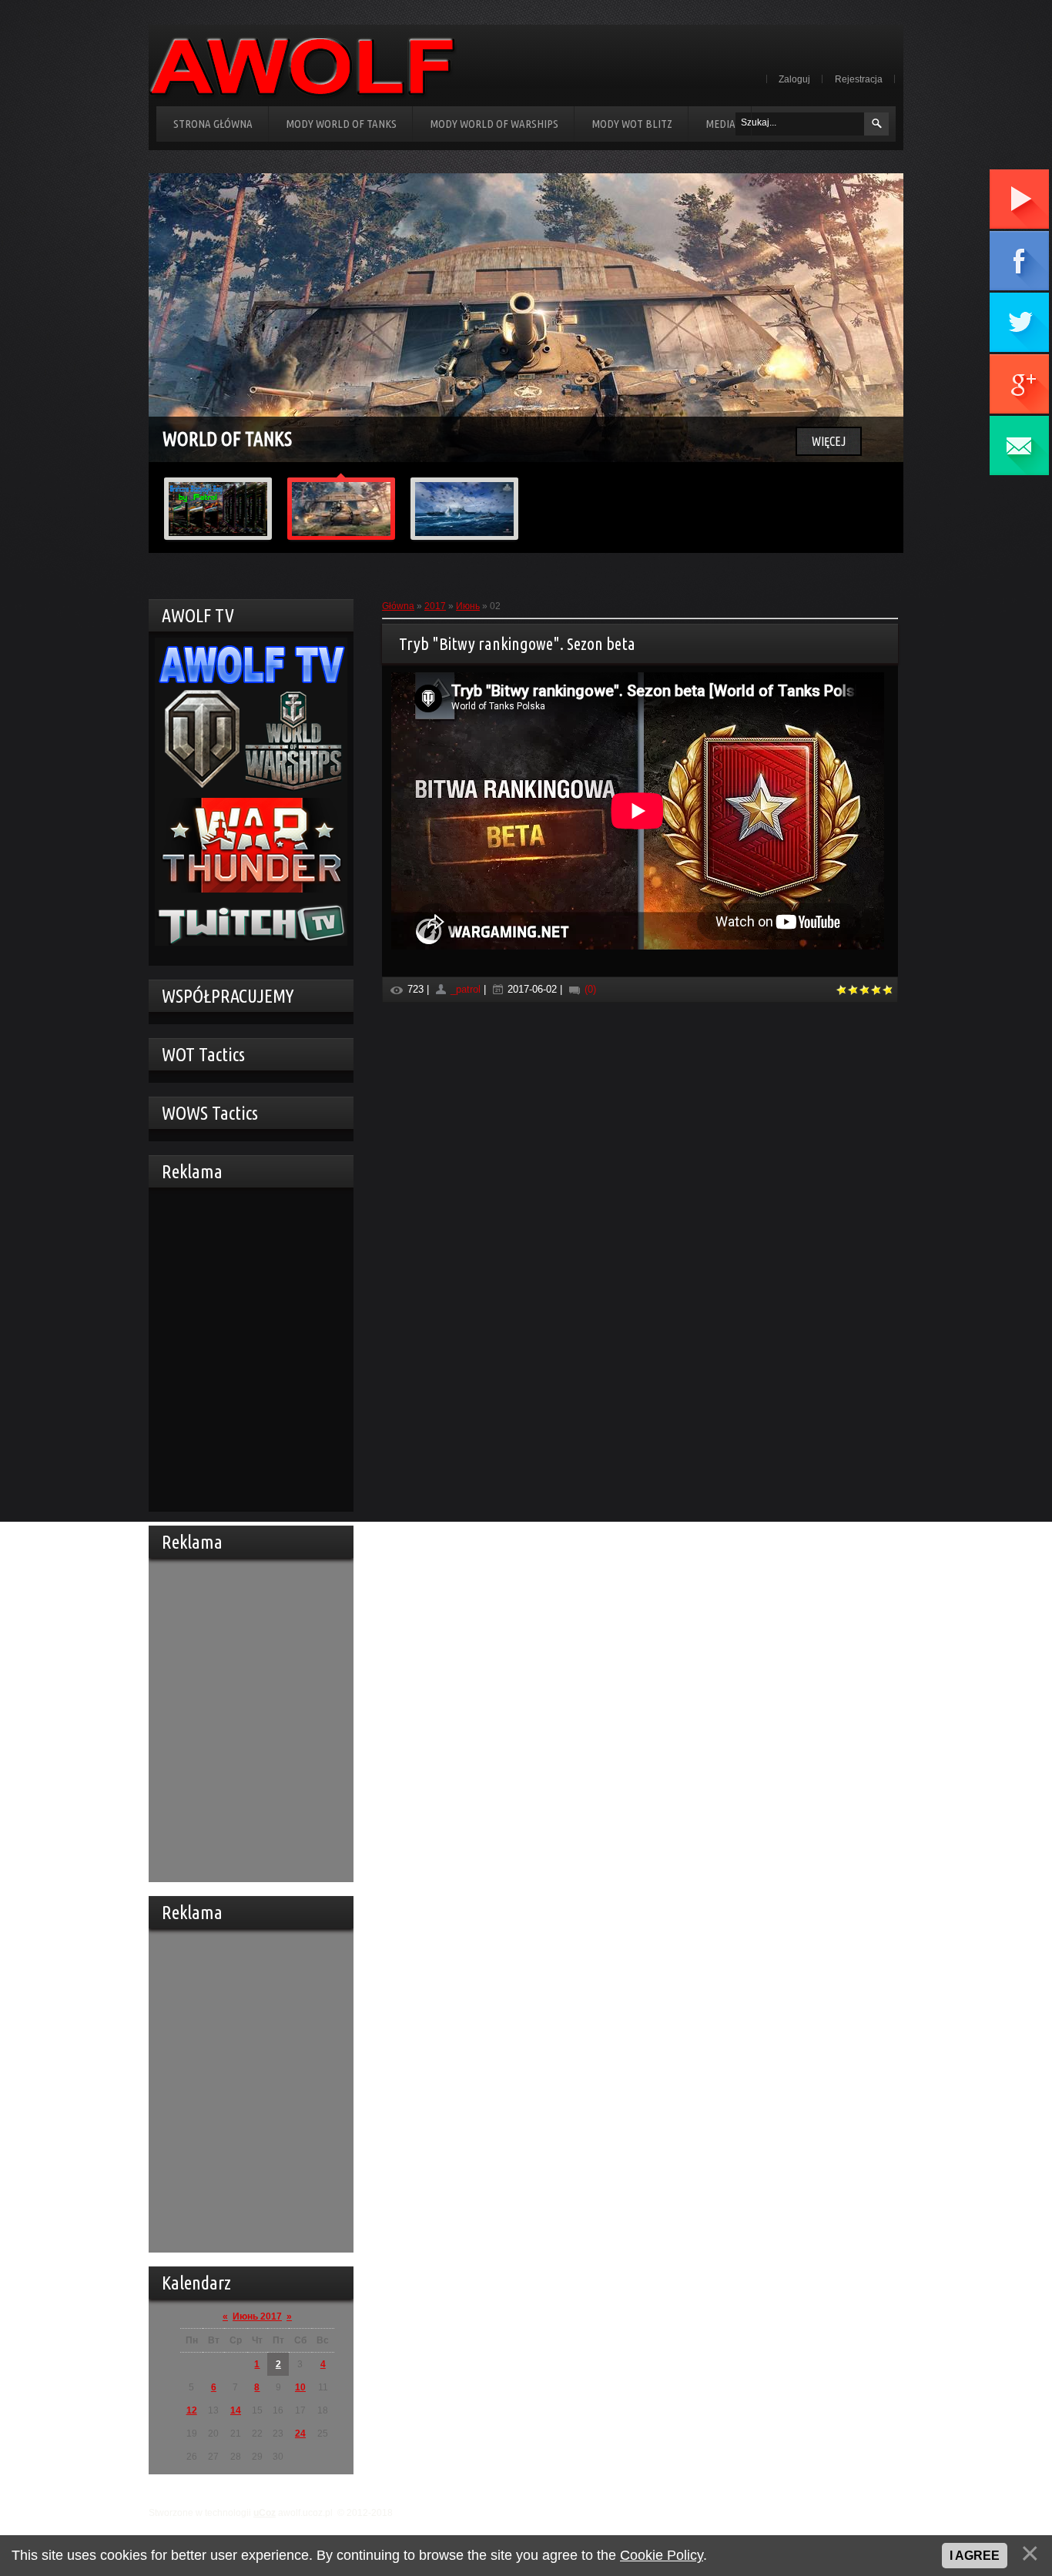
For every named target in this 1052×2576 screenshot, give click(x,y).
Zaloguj (794, 79)
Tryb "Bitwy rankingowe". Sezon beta (517, 643)
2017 (435, 606)
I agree (975, 2556)
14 (236, 2410)
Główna (398, 606)
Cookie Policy (662, 2555)
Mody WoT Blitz (632, 124)
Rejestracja (859, 79)
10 (300, 2387)
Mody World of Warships (494, 124)
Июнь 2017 (257, 2316)
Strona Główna (213, 124)
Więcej (829, 441)
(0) (589, 989)
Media (720, 124)
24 (300, 2434)
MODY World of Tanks (341, 124)
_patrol (466, 989)
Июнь (468, 606)
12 (192, 2410)
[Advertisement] (247, 1348)
